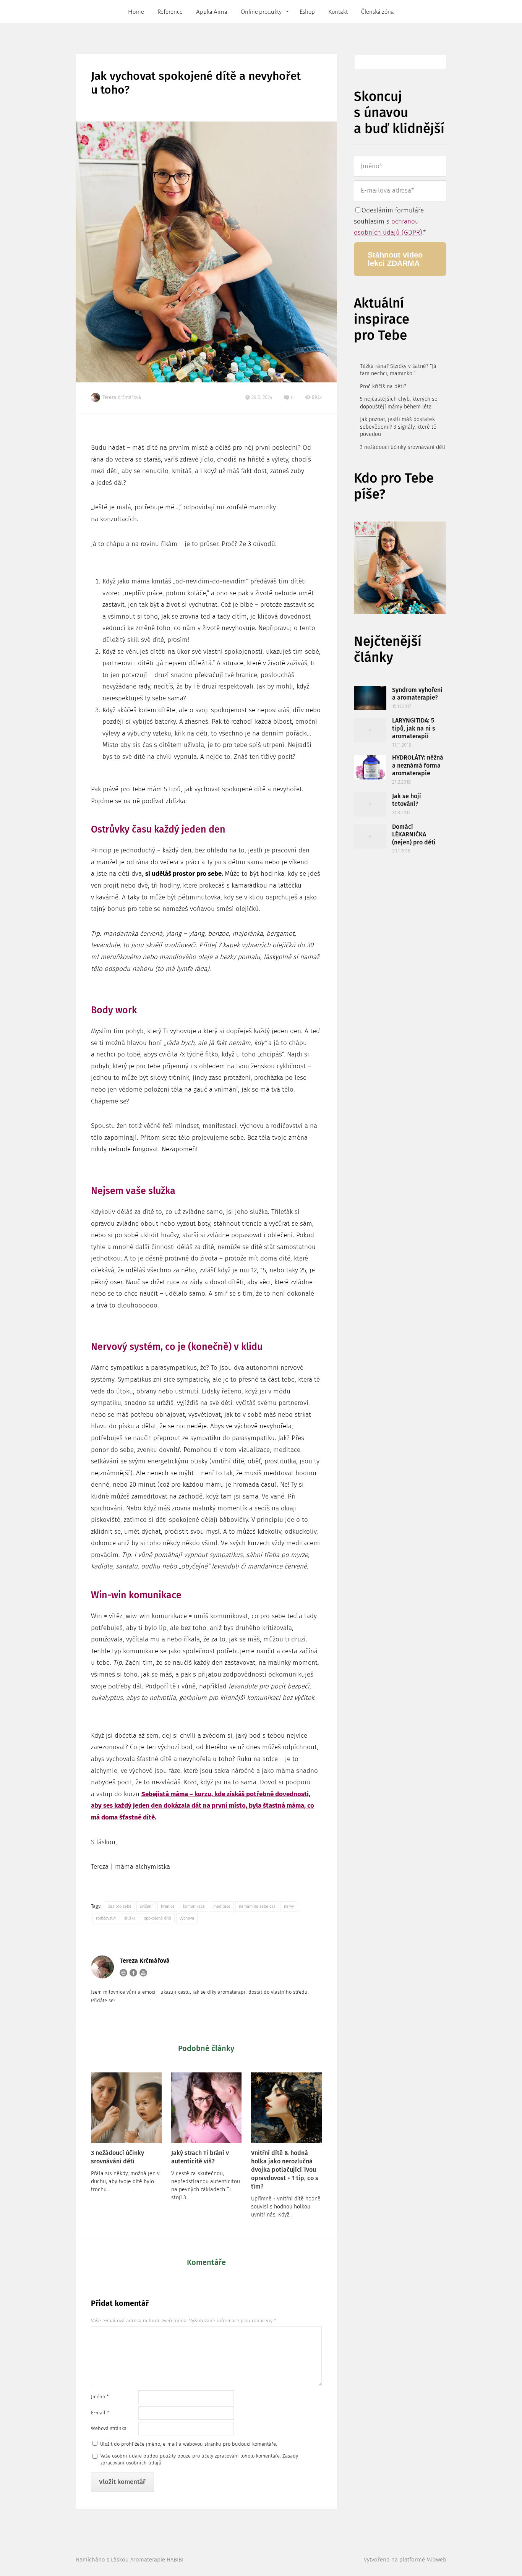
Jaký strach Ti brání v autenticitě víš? (200, 2157)
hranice (168, 1906)
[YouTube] (143, 1973)
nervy (289, 1906)
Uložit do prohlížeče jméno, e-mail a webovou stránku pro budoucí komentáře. (189, 2444)
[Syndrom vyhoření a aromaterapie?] (370, 698)
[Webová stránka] (123, 1973)
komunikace (194, 1906)
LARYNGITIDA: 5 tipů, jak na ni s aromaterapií (414, 728)
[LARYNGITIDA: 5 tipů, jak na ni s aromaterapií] (370, 730)
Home (136, 12)
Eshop (307, 12)
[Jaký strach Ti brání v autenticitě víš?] (207, 2108)
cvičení (146, 1906)
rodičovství (106, 1918)
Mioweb (436, 2560)
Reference (170, 12)
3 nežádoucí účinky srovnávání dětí (118, 2157)
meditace (222, 1906)
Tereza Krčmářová (122, 397)
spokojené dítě (158, 1918)
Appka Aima (212, 12)
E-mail (100, 2413)
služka (130, 1918)
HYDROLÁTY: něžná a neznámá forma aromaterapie (418, 765)
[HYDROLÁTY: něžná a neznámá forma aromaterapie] (370, 767)
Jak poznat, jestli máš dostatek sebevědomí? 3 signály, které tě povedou (398, 427)
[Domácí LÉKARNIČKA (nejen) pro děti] (370, 836)
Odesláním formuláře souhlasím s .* (390, 221)
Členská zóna (378, 12)
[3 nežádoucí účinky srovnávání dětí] (126, 2108)
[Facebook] (133, 1973)
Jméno (100, 2397)
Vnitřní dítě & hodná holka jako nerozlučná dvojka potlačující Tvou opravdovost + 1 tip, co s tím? (285, 2170)
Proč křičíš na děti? (383, 386)
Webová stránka (109, 2428)
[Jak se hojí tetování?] (370, 804)
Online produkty (261, 12)
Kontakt (338, 12)
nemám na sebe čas (257, 1906)
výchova (187, 1918)
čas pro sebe (120, 1906)
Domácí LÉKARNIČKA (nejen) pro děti (414, 834)
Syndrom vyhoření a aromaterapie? (417, 694)
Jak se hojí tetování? (407, 800)
